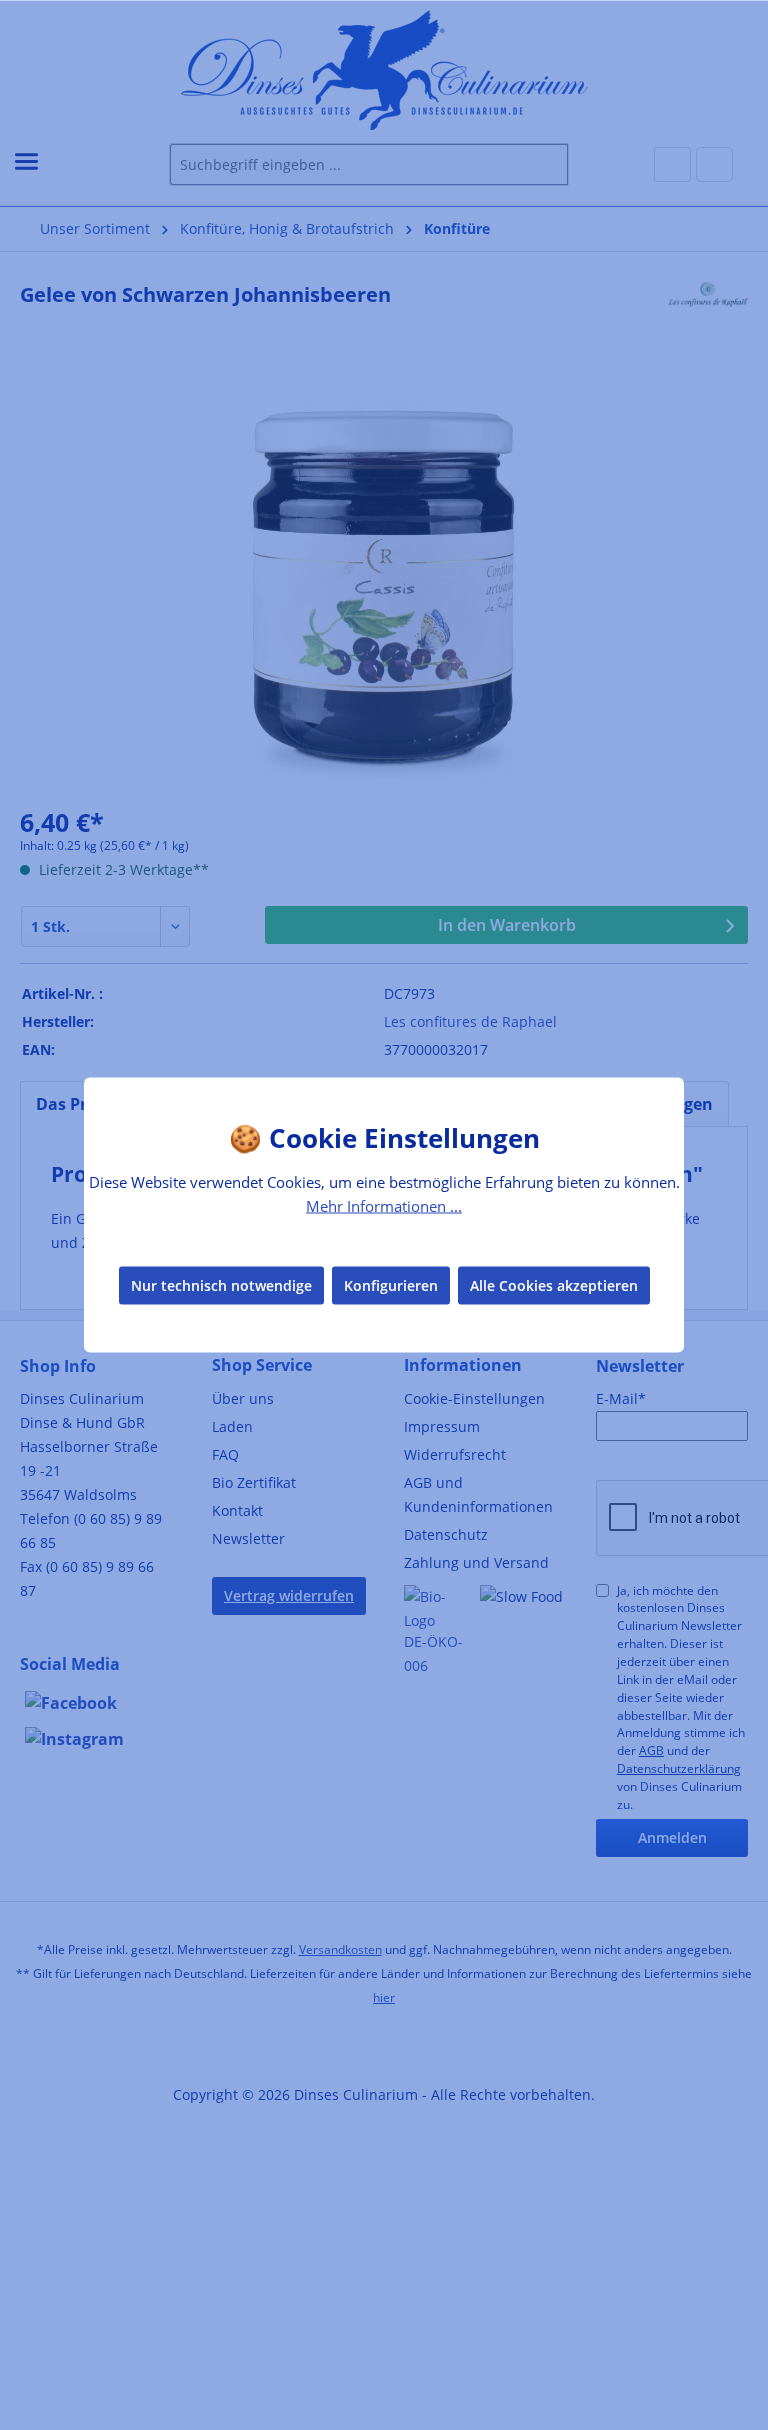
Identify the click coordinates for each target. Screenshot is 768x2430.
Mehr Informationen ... (384, 1206)
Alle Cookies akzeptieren (554, 1284)
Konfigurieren (391, 1284)
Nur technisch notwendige (221, 1284)
